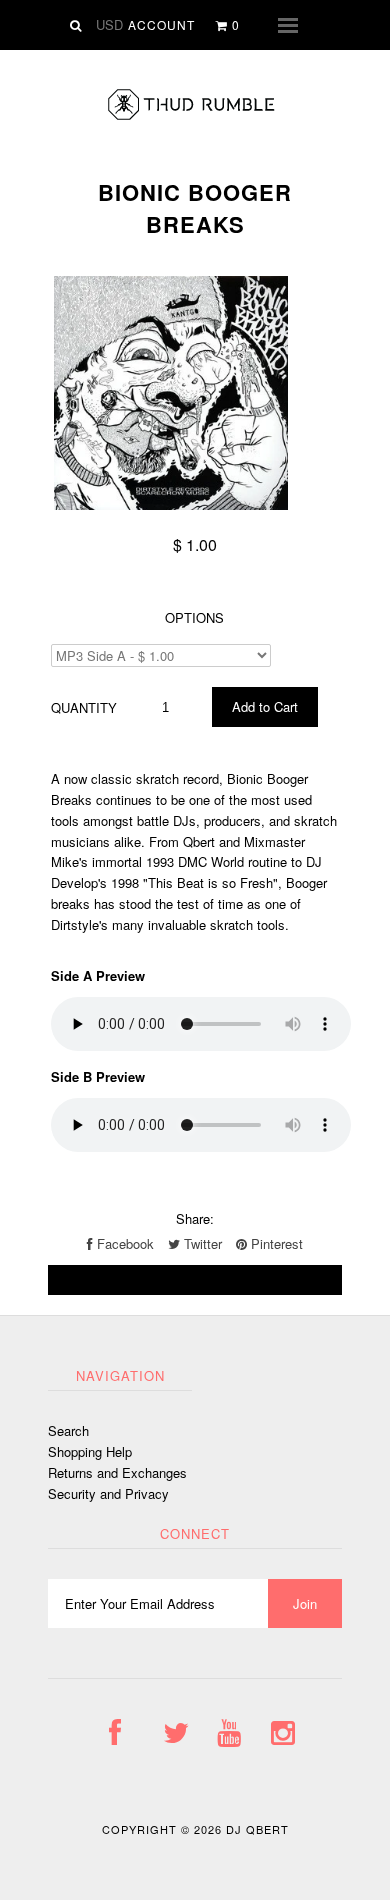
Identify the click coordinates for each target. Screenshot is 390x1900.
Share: (195, 1218)
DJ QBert (257, 1829)
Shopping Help (90, 1451)
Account (161, 24)
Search (68, 1430)
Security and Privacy (108, 1493)
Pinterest (275, 1243)
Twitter (201, 1243)
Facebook (123, 1243)
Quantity (84, 707)
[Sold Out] (195, 1280)
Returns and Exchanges (117, 1472)
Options (194, 617)
